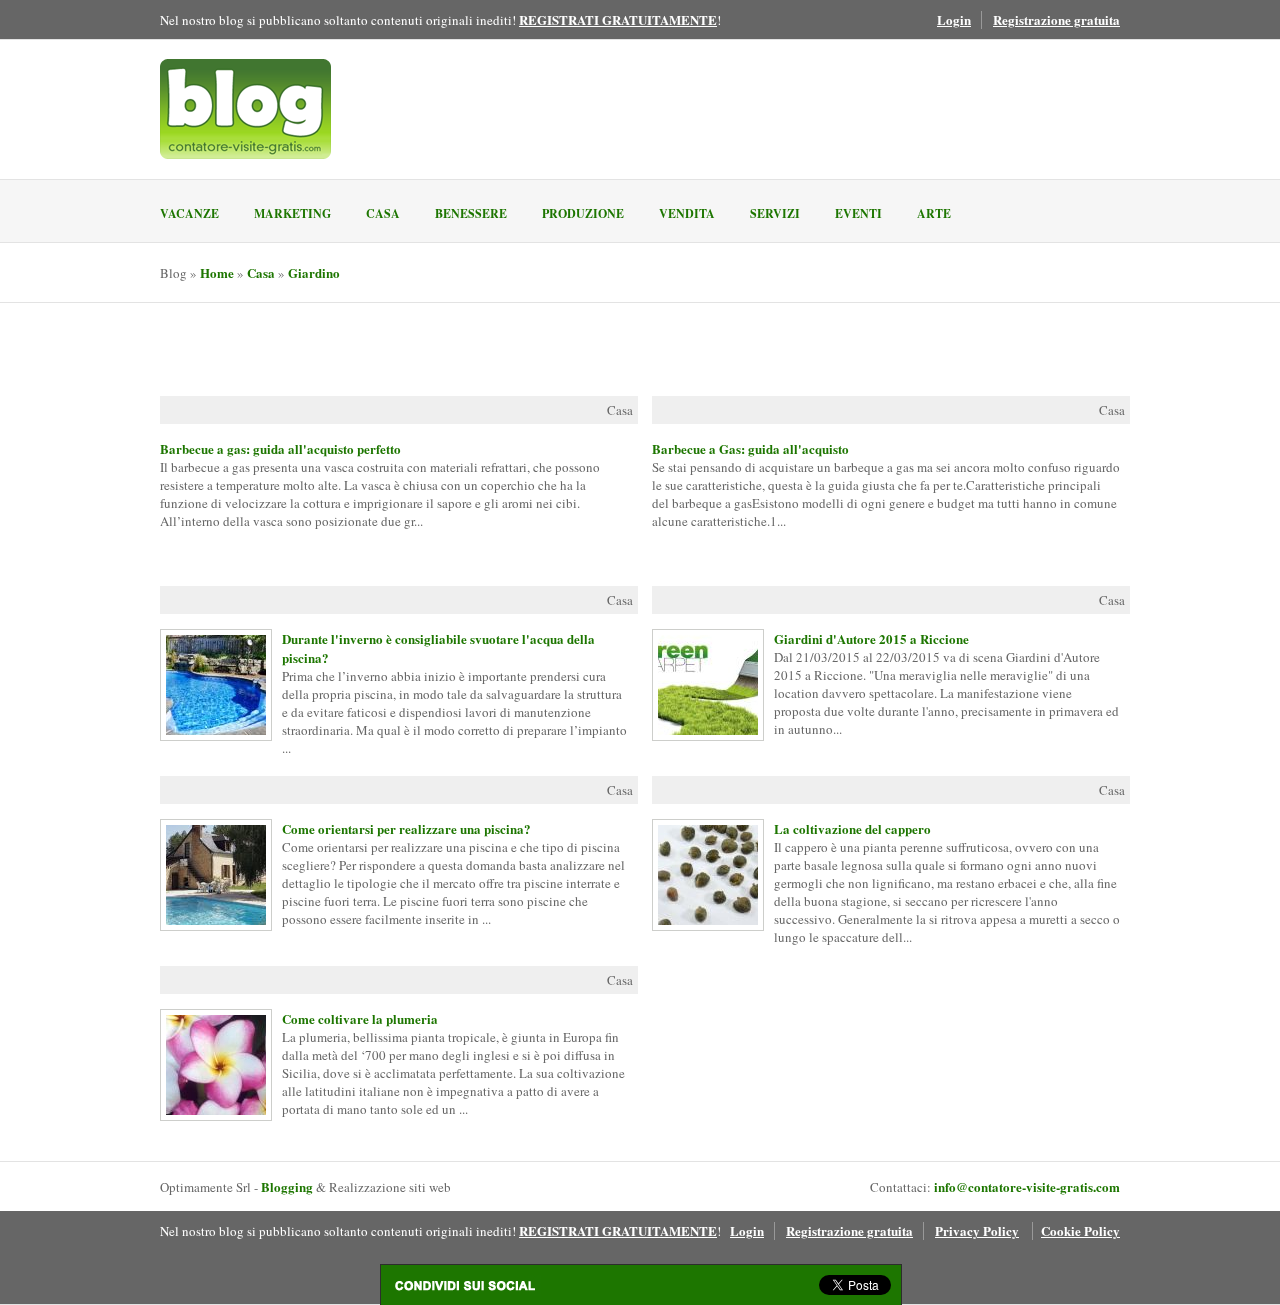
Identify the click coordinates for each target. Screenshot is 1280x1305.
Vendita (687, 213)
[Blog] (245, 109)
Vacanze (189, 213)
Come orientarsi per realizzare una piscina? (211, 875)
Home (217, 272)
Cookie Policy (1080, 1230)
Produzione (583, 213)
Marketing (292, 213)
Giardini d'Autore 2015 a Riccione (703, 685)
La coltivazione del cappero (703, 875)
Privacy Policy (977, 1230)
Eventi (858, 213)
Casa (383, 213)
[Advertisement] (394, 351)
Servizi (775, 213)
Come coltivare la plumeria (211, 1065)
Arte (934, 213)
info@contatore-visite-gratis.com (1027, 1186)
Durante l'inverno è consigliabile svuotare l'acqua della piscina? (211, 685)
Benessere (471, 213)
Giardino (314, 272)
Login (954, 19)
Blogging (287, 1186)
